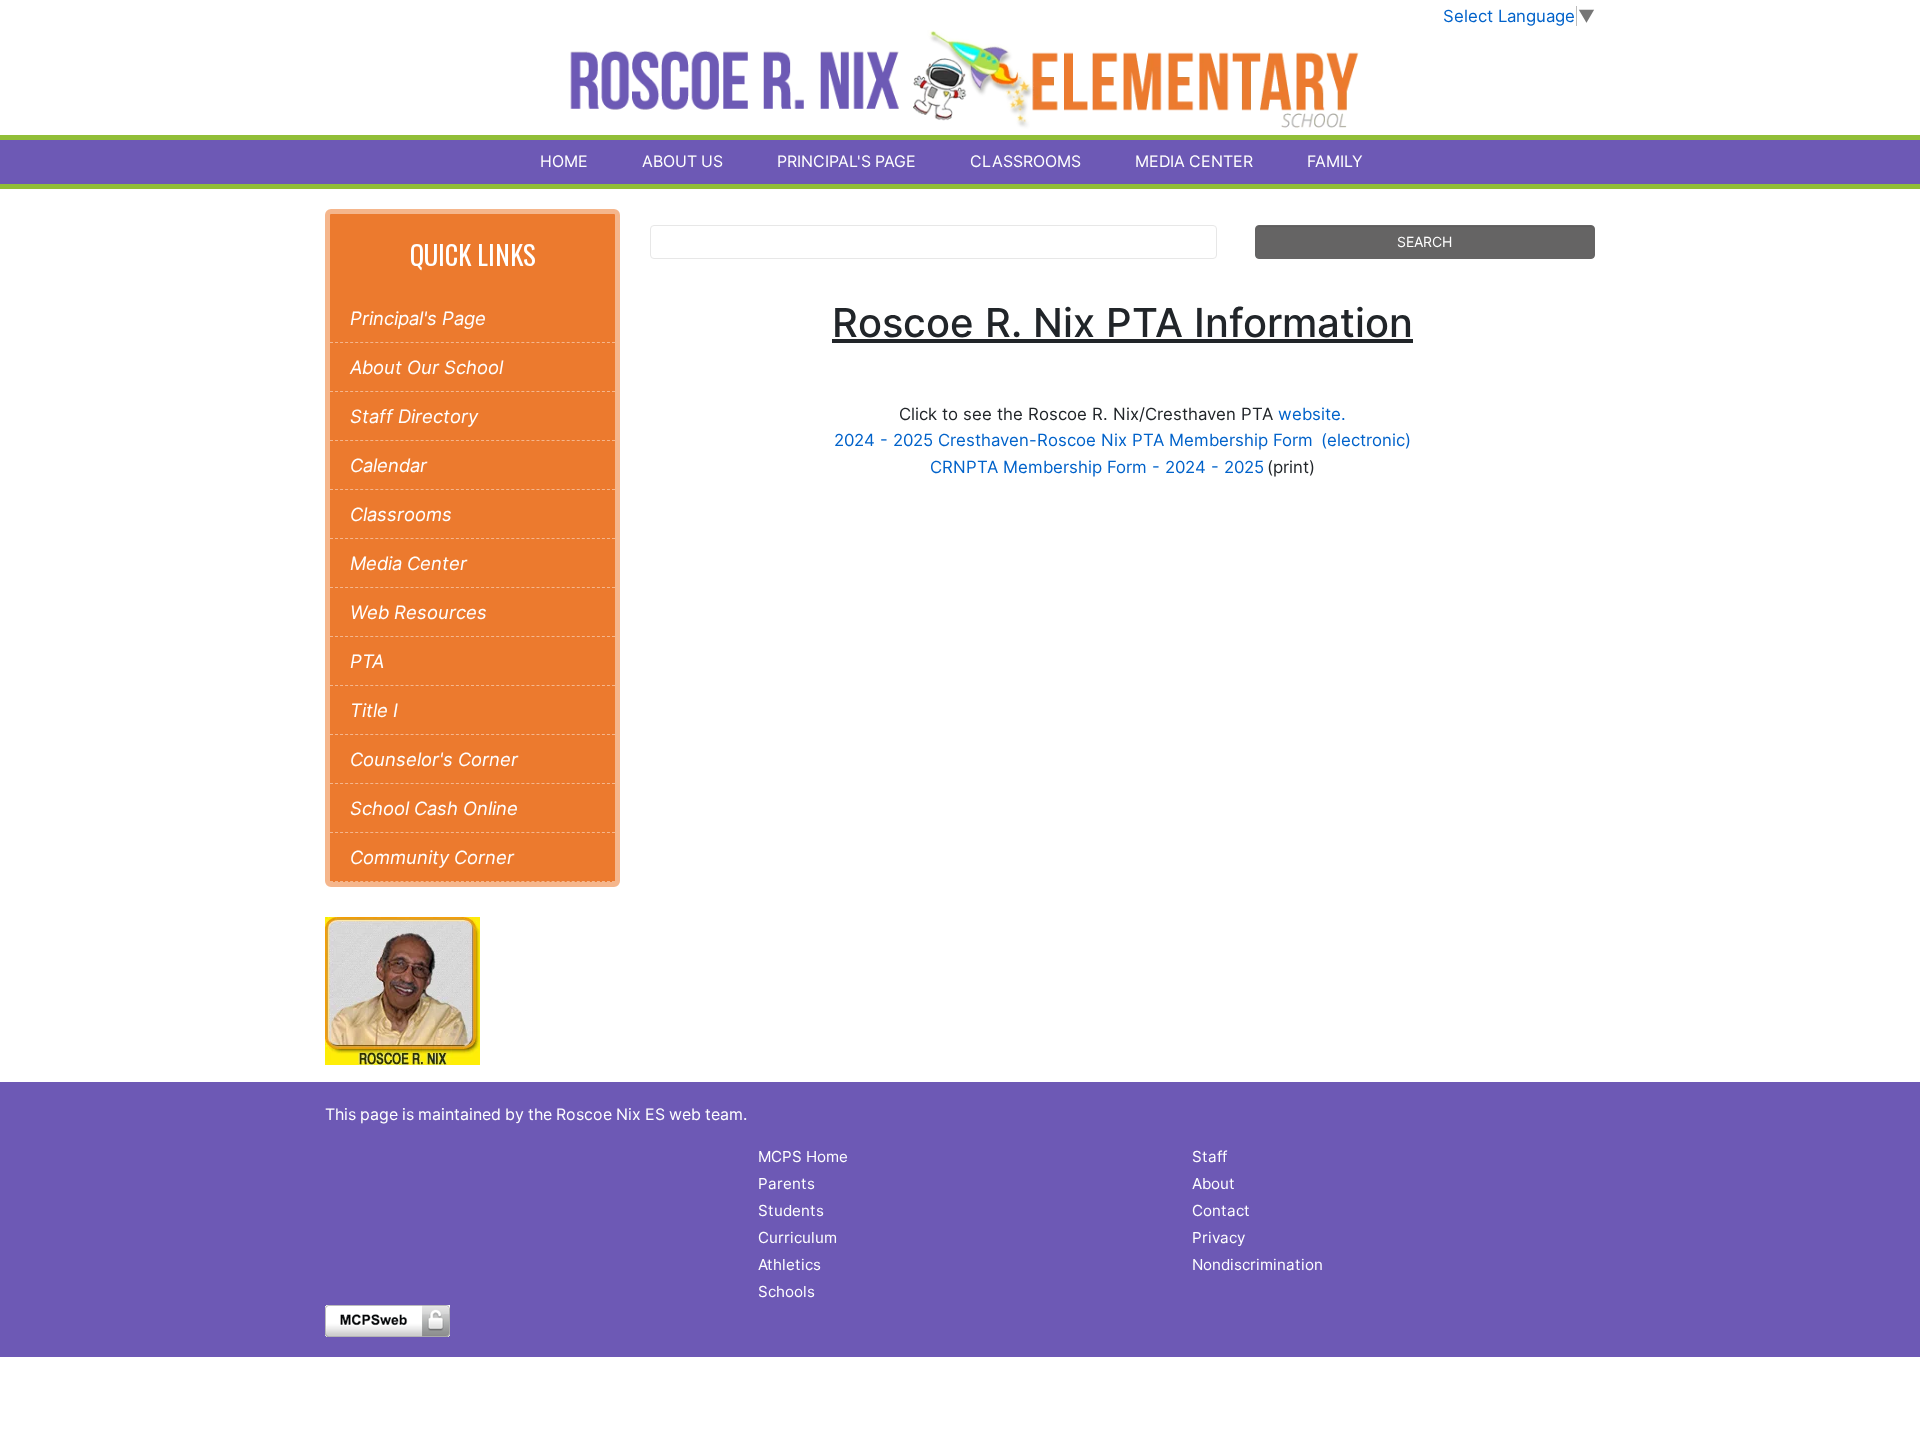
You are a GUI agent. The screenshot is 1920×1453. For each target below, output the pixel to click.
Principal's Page (418, 318)
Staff (1209, 1156)
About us (682, 161)
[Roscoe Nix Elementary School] (960, 82)
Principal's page (846, 161)
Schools (786, 1291)
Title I (374, 710)
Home (564, 161)
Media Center (1194, 161)
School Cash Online (434, 808)
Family (1335, 161)
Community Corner (432, 857)
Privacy (1218, 1237)
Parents (786, 1183)
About (1213, 1183)
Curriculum (797, 1237)
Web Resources (418, 612)
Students (791, 1210)
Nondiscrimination (1257, 1264)
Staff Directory (414, 416)
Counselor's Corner (434, 759)
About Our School (426, 367)
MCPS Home (803, 1156)
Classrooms (1025, 161)
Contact (1221, 1210)
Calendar (388, 465)
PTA (367, 661)
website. (1312, 414)
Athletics (789, 1264)
